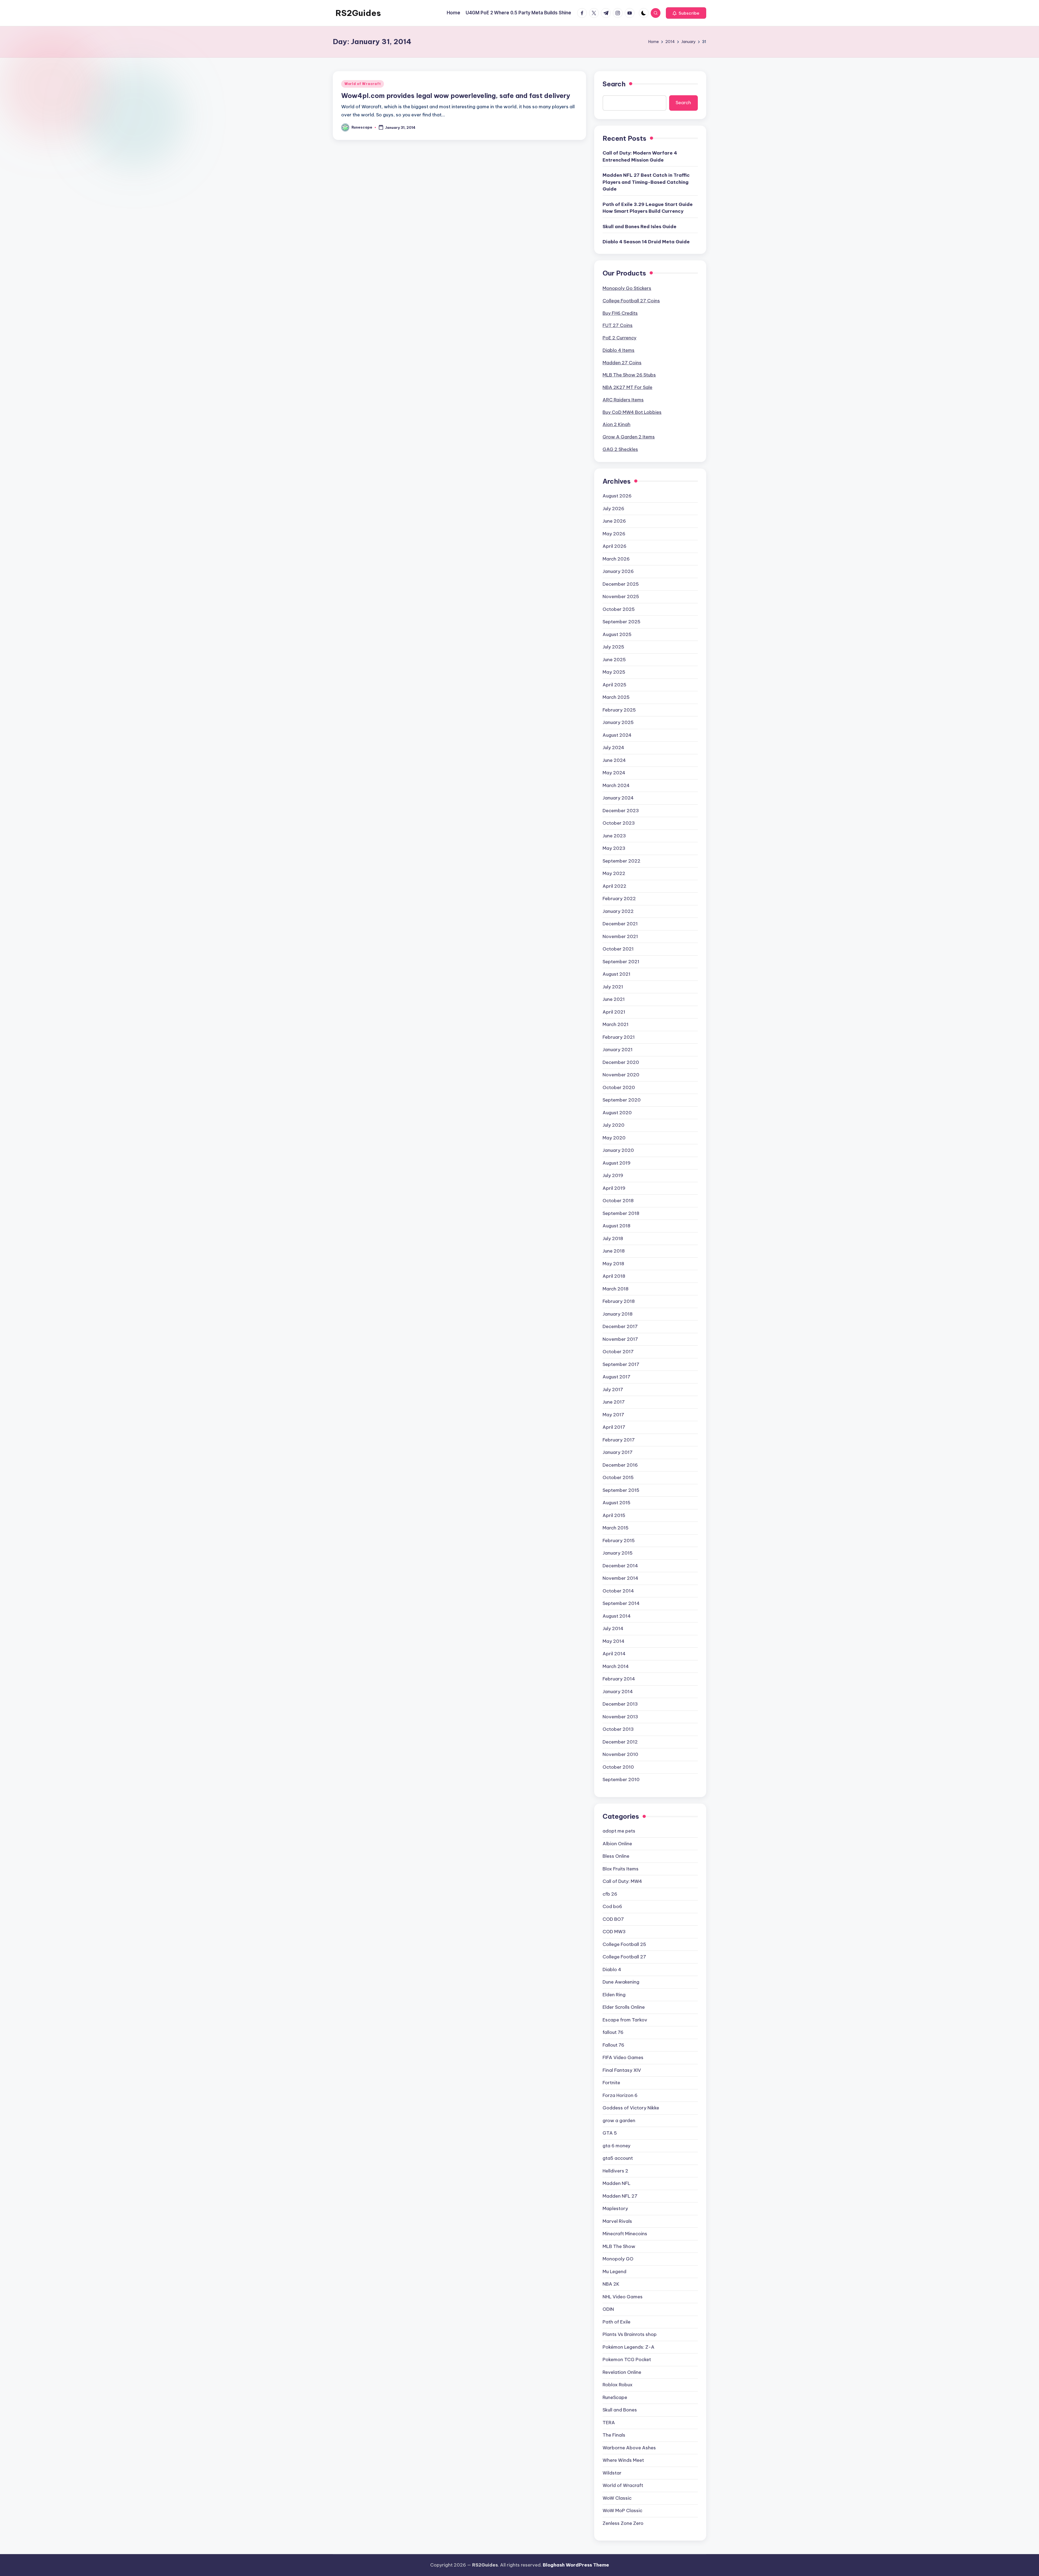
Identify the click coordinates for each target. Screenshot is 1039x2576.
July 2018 (613, 1238)
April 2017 (614, 1427)
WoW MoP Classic (622, 2511)
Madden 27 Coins (622, 363)
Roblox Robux (618, 2385)
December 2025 (621, 584)
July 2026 (613, 509)
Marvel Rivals (617, 2221)
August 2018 (617, 1226)
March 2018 (616, 1289)
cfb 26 (610, 1894)
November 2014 (620, 1578)
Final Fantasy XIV (622, 2070)
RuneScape (615, 2397)
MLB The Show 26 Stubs (629, 375)
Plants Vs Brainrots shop (630, 2334)
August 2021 (617, 974)
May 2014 (614, 1641)
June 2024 (614, 760)
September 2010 (621, 1779)
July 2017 (613, 1389)
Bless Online (616, 1856)
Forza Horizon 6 (620, 2095)
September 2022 (622, 861)
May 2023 (614, 848)
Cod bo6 (612, 1906)
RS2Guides (358, 13)
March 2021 (616, 1024)
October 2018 (618, 1201)
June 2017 (614, 1402)
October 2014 (618, 1591)
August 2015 (617, 1503)
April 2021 (614, 1012)
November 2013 (620, 1717)
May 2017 (613, 1415)
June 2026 (614, 521)
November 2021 (620, 936)
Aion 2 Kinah (617, 424)
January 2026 (618, 571)
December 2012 (620, 1742)
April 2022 (614, 886)
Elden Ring (614, 1995)
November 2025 (621, 597)
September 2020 (622, 1100)
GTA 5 (610, 2133)
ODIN (608, 2309)
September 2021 (621, 962)
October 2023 (619, 823)
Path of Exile (617, 2322)
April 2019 (614, 1188)
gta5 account (618, 2158)
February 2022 (619, 899)
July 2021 (613, 987)
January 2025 (618, 722)
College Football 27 (624, 1957)
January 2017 (618, 1452)
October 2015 (618, 1477)
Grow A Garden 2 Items (629, 437)
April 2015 (614, 1515)
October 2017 (618, 1352)
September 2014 (621, 1603)
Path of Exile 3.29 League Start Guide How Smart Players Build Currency (648, 208)
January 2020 (618, 1150)
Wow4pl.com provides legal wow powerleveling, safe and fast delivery (456, 96)
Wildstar (612, 2473)
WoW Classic (617, 2498)
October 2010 (618, 1767)
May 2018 (613, 1264)
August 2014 (617, 1616)
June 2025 (614, 660)
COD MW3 (614, 1932)
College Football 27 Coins (631, 301)
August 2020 (617, 1113)
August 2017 (617, 1377)
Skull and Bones (620, 2410)
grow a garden (619, 2121)
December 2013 (620, 1704)
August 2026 (617, 496)
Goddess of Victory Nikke (631, 2108)
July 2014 (613, 1628)
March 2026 (616, 559)
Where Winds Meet (623, 2460)
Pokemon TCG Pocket (627, 2359)
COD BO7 (613, 1919)
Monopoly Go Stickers (627, 288)
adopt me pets (619, 1831)
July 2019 (613, 1175)
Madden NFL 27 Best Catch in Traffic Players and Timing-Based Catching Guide (646, 182)
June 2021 (614, 999)
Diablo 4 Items (619, 350)
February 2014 (619, 1679)
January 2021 (618, 1050)
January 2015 (618, 1553)
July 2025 (613, 647)
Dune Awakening (621, 1982)
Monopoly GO (618, 2259)
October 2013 (618, 1729)
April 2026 (614, 546)
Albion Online (617, 1844)
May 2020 (614, 1138)
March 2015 (616, 1528)
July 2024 (613, 748)
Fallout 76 (613, 2045)
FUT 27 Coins (618, 325)
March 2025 (616, 697)
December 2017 (620, 1326)
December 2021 (620, 924)
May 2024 (614, 773)
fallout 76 (613, 2032)
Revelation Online (622, 2372)
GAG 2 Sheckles (620, 449)
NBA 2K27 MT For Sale (627, 387)
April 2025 (614, 685)
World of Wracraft (363, 84)
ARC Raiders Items (623, 400)
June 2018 (614, 1251)
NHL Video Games (623, 2297)
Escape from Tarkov (625, 2020)
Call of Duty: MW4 (622, 1881)
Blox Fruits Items (621, 1869)
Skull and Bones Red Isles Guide (639, 227)
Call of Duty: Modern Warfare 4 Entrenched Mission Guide (640, 156)
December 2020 (621, 1062)
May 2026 (614, 534)
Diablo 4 (612, 1969)
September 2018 (621, 1213)
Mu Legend (614, 2272)
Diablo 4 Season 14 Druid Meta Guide (646, 242)
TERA (609, 2423)
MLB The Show (619, 2246)
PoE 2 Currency (619, 338)
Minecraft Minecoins (625, 2234)
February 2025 (619, 710)
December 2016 (620, 1465)
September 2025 (622, 622)
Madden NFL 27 (620, 2196)
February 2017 (619, 1440)
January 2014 (618, 1692)
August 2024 (617, 735)
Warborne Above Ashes (629, 2448)
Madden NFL (617, 2183)
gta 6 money (617, 2146)
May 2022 (614, 873)
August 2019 (617, 1163)
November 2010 (620, 1754)
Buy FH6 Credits (620, 313)
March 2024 (616, 785)
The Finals (614, 2435)
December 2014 (620, 1566)
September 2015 (621, 1490)
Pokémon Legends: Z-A (629, 2347)
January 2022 (618, 911)
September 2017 (621, 1364)
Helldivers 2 (615, 2171)
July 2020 (614, 1125)
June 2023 (614, 836)
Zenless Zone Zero (623, 2523)
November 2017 (620, 1339)
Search (614, 84)
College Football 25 (624, 1944)
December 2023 (621, 811)
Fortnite (611, 2083)
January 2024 (618, 798)
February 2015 (619, 1541)
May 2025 (614, 672)
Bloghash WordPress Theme (576, 2565)
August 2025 (617, 634)
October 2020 (619, 1087)
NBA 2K (611, 2284)
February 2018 (619, 1301)
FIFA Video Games (623, 2057)
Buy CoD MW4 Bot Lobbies (632, 412)
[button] (686, 13)
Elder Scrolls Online (624, 2007)
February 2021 (619, 1037)
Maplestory (615, 2208)
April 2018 (614, 1276)
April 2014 (614, 1654)
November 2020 (621, 1075)
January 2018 (618, 1314)
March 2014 (616, 1666)
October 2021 (618, 949)
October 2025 (619, 609)
